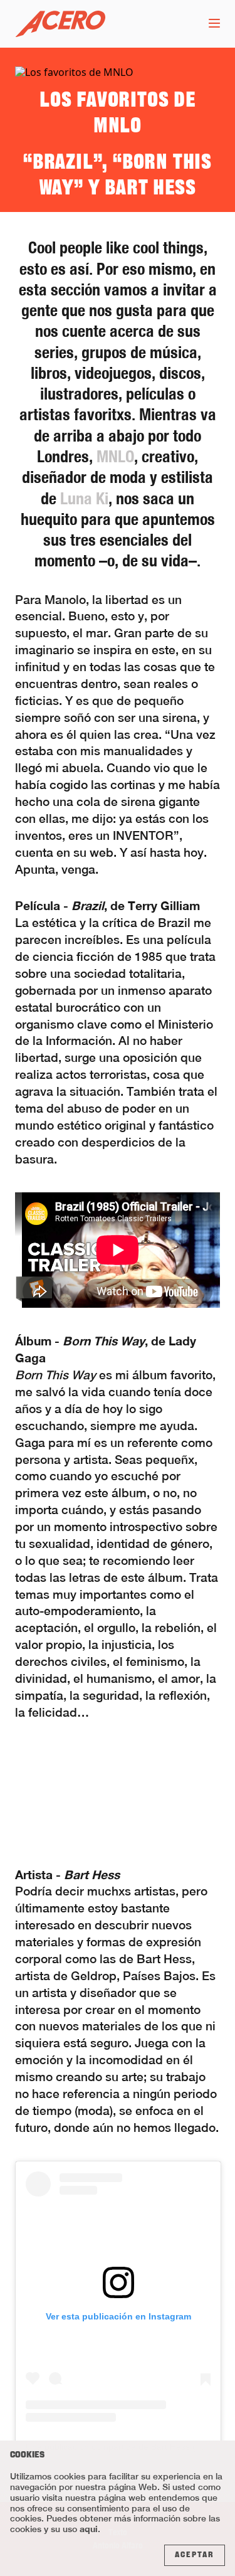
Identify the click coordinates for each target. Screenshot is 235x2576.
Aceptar (195, 2555)
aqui (89, 2529)
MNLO (115, 456)
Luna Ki (84, 498)
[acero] (60, 24)
